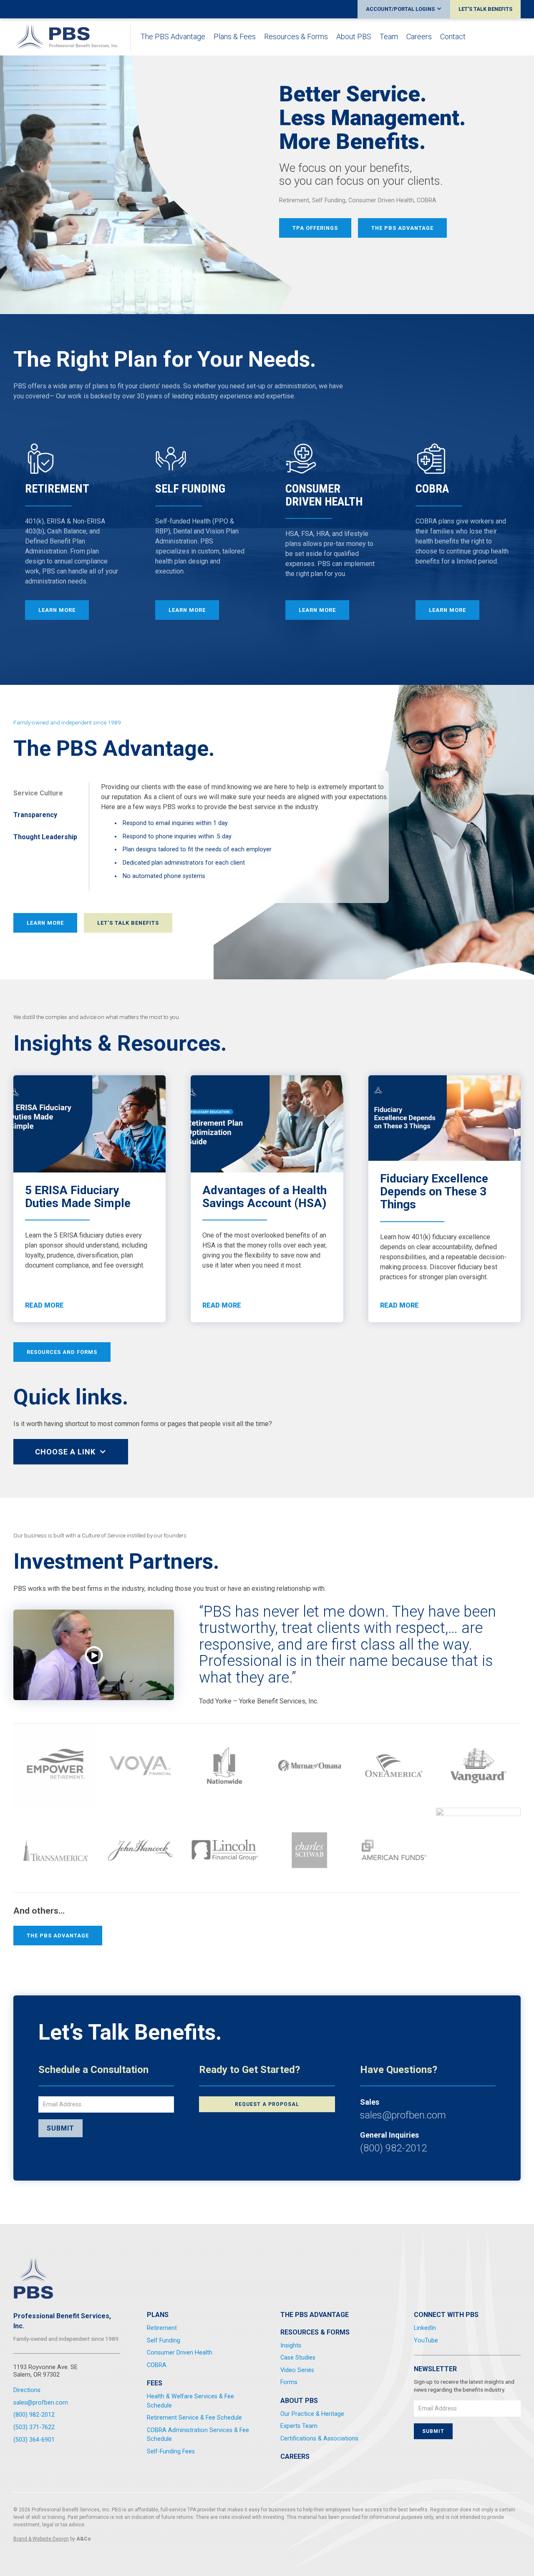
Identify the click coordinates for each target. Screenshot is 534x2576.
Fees (155, 2383)
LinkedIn (425, 2328)
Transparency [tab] (35, 815)
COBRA (157, 2365)
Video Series (297, 2370)
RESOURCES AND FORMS (62, 1352)
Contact (453, 37)
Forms (289, 2382)
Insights (291, 2346)
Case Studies (298, 2358)
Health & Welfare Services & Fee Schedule (190, 2401)
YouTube (426, 2341)
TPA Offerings (315, 228)
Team (389, 37)
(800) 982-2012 (393, 2148)
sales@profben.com (403, 2115)
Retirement (162, 2328)
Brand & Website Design (41, 2539)
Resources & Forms (296, 37)
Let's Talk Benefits (128, 923)
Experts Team (299, 2426)
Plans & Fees (235, 37)
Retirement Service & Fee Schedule (194, 2418)
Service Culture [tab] (38, 793)
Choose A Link (65, 1452)
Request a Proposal (267, 2104)
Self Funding (164, 2341)
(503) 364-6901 (34, 2440)
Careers (419, 37)
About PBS (354, 37)
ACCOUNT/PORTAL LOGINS (400, 9)
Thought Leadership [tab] (45, 837)
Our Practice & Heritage (312, 2414)
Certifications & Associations (319, 2439)
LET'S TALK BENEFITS (485, 9)
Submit (60, 2128)
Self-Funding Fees (171, 2451)
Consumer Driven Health (180, 2353)
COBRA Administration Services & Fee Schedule (198, 2435)
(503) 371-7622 (34, 2427)
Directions (27, 2390)
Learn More (45, 923)
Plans (158, 2315)
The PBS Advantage (173, 37)
